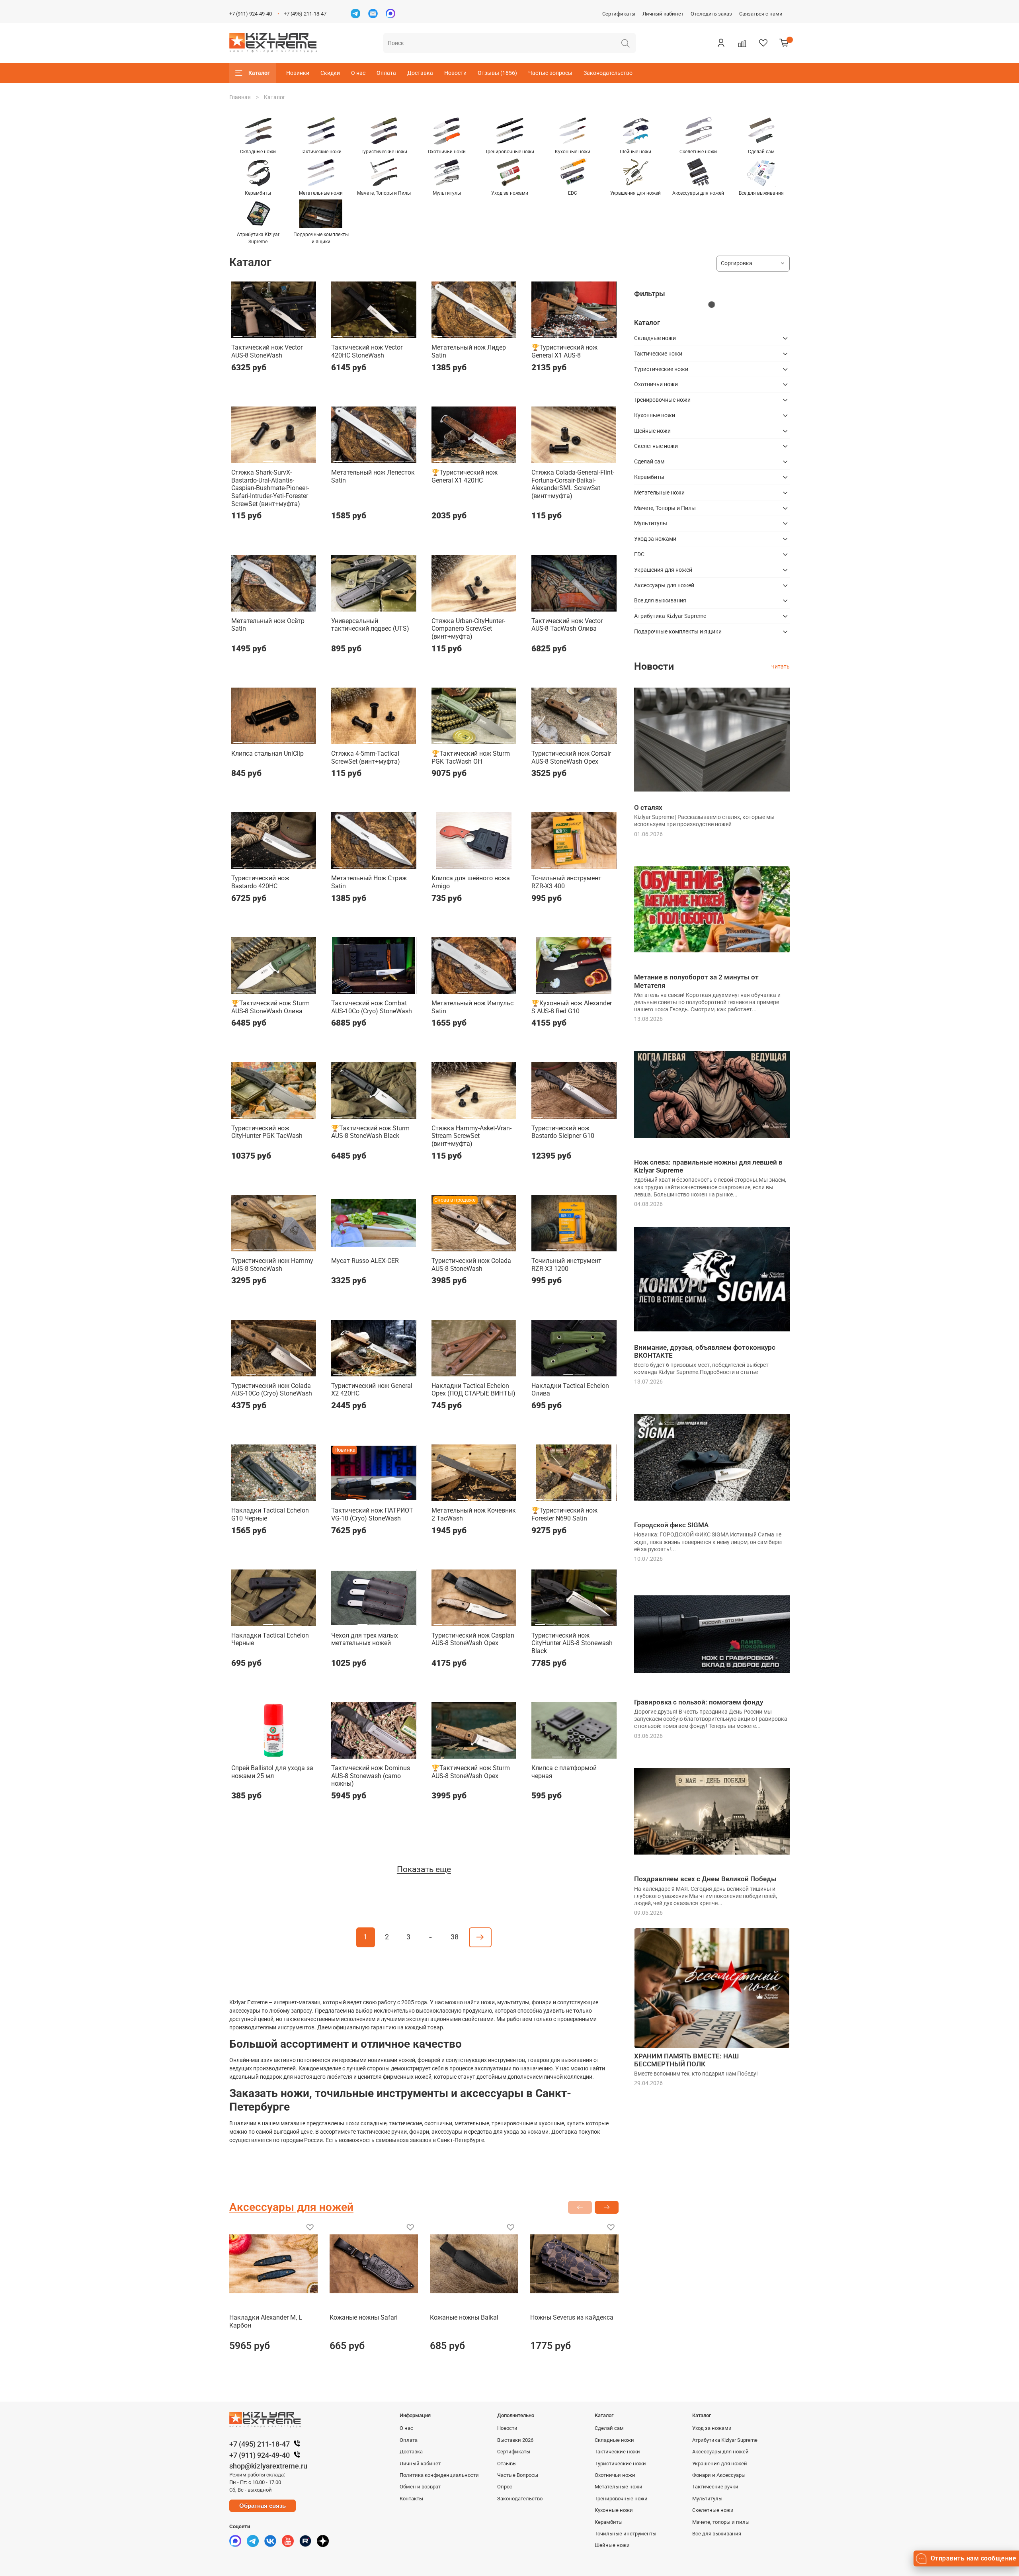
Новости (455, 73)
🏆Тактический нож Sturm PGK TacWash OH (471, 757)
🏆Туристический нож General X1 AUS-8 (564, 351)
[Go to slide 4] (268, 333)
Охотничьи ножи (656, 384)
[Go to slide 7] (300, 333)
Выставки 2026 (515, 2440)
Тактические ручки (715, 2487)
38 (455, 1937)
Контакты (411, 2499)
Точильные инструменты (626, 2534)
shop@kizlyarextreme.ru (268, 2466)
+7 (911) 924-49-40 (251, 14)
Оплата (386, 73)
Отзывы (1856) (497, 73)
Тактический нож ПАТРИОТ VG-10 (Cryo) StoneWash (372, 1514)
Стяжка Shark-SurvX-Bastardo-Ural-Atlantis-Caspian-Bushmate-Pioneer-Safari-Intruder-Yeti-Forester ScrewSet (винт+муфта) (270, 488)
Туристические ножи (661, 369)
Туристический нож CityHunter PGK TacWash (267, 1132)
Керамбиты (649, 477)
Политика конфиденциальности (439, 2475)
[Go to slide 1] (238, 333)
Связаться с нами (761, 14)
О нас (358, 73)
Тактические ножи (658, 354)
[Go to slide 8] (310, 333)
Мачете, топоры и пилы (721, 2522)
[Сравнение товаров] (742, 43)
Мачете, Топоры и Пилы (665, 508)
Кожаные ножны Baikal (464, 2317)
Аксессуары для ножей (664, 585)
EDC (639, 554)
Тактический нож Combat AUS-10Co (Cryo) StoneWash (372, 1007)
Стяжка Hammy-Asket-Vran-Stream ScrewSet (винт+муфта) (471, 1136)
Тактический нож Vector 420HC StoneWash (367, 351)
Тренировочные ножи (662, 400)
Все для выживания (660, 600)
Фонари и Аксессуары (719, 2475)
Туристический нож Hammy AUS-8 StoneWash (272, 1265)
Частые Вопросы (518, 2475)
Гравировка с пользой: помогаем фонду (699, 1702)
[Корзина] (784, 43)
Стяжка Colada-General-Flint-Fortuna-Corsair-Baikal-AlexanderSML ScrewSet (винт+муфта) (573, 484)
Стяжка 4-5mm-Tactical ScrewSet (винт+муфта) (366, 757)
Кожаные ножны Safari (364, 2317)
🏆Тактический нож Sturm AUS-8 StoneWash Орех (471, 1772)
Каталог (259, 73)
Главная (240, 97)
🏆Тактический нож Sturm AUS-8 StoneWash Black (370, 1132)
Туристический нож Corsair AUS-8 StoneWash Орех (571, 757)
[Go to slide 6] (289, 333)
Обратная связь (263, 2506)
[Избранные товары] (763, 43)
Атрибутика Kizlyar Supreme (670, 616)
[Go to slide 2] (248, 333)
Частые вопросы (550, 73)
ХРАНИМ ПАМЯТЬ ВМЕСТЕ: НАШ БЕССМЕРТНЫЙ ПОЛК (686, 2060)
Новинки (298, 73)
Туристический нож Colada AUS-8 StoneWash (471, 1265)
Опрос (505, 2487)
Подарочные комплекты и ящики (678, 631)
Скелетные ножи (656, 446)
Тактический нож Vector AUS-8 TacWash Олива (567, 625)
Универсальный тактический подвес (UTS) (370, 625)
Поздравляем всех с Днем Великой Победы (705, 1879)
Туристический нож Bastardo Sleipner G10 (563, 1132)
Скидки (330, 73)
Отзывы (507, 2464)
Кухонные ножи (655, 415)
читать (781, 666)
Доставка (420, 73)
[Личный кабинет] (721, 43)
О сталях (648, 807)
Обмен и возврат (420, 2487)
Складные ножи (655, 338)
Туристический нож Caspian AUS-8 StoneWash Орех (473, 1639)
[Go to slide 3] (259, 333)
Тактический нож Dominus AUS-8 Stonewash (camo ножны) (371, 1776)
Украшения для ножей (663, 570)
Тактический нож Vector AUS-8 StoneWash (267, 351)
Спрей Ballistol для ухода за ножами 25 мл (272, 1772)
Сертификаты (619, 14)
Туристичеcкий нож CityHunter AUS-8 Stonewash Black (572, 1643)
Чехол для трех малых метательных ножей (365, 1639)
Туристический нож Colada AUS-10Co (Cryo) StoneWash (272, 1390)
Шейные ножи (652, 431)
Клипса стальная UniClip (267, 753)
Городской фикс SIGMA (671, 1525)
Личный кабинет (663, 14)
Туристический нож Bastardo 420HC (260, 882)
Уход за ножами (655, 539)
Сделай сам (649, 461)
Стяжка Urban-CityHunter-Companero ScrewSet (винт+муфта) (468, 629)
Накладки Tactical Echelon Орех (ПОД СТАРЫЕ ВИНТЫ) (473, 1390)
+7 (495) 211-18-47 (305, 14)
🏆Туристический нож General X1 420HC (465, 476)
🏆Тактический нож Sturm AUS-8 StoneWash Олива (270, 1007)
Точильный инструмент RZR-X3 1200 (566, 1265)
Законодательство (608, 73)
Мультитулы (651, 523)
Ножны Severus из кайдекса (572, 2317)
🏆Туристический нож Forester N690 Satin (564, 1514)
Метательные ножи (659, 493)
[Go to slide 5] (279, 333)
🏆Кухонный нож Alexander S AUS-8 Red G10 (572, 1007)
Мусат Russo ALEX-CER (365, 1261)
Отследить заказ (711, 14)
